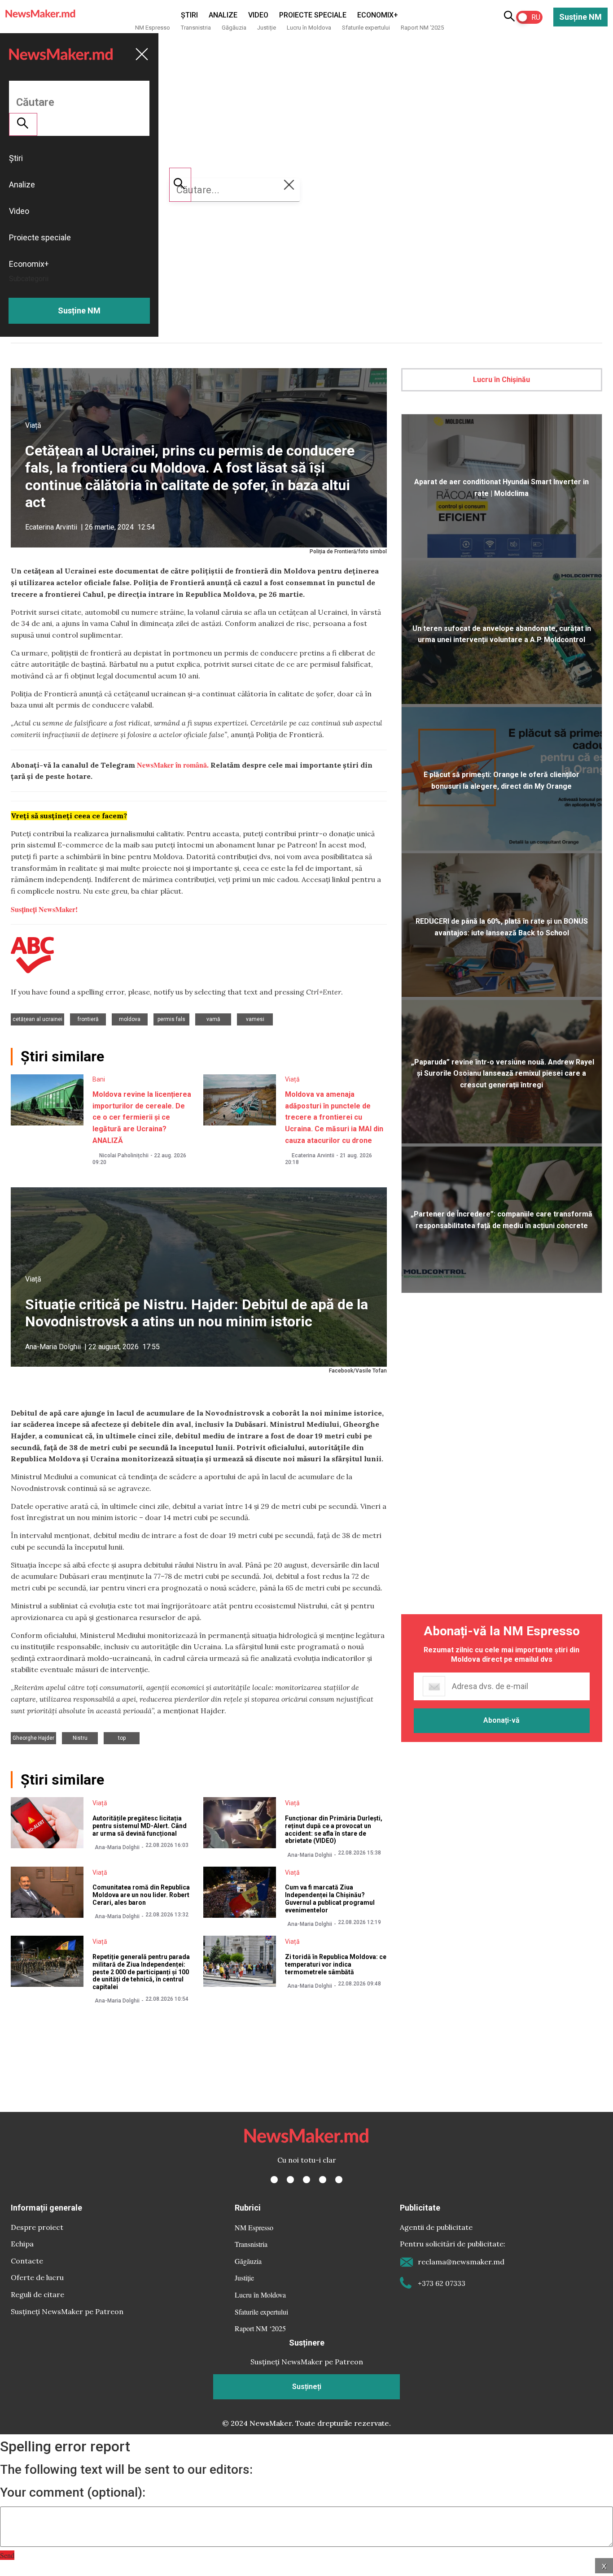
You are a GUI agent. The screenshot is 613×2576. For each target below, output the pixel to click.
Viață (33, 425)
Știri (189, 15)
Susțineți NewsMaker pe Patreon (67, 2311)
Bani (99, 1079)
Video (258, 15)
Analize (223, 15)
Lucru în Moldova (309, 28)
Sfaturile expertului (366, 28)
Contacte (27, 2261)
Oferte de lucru (37, 2277)
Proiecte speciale (313, 15)
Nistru (80, 1738)
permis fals (171, 1019)
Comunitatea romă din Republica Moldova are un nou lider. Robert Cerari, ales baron (141, 1895)
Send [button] (7, 2555)
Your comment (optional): (73, 2493)
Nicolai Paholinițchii (124, 1156)
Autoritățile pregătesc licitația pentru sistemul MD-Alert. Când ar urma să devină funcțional (140, 1826)
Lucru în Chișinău (501, 380)
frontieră (88, 1019)
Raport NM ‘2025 (422, 28)
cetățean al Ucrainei (37, 1019)
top (122, 1738)
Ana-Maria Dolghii (53, 1347)
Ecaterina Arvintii (51, 527)
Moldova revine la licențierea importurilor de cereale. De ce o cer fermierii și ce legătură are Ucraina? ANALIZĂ (142, 1117)
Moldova (130, 1019)
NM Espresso (153, 28)
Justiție (267, 28)
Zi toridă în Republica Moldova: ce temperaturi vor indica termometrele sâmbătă (336, 1964)
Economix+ (378, 15)
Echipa (22, 2244)
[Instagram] (306, 2180)
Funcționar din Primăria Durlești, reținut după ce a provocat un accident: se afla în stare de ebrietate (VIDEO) (334, 1829)
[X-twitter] (290, 2180)
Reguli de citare (37, 2294)
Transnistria (196, 28)
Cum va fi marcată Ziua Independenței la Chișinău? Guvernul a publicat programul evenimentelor (330, 1898)
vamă (213, 1019)
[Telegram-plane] (339, 2180)
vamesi (255, 1019)
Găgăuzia (234, 28)
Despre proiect (37, 2227)
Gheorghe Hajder (33, 1738)
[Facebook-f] (274, 2180)
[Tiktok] (323, 2180)
